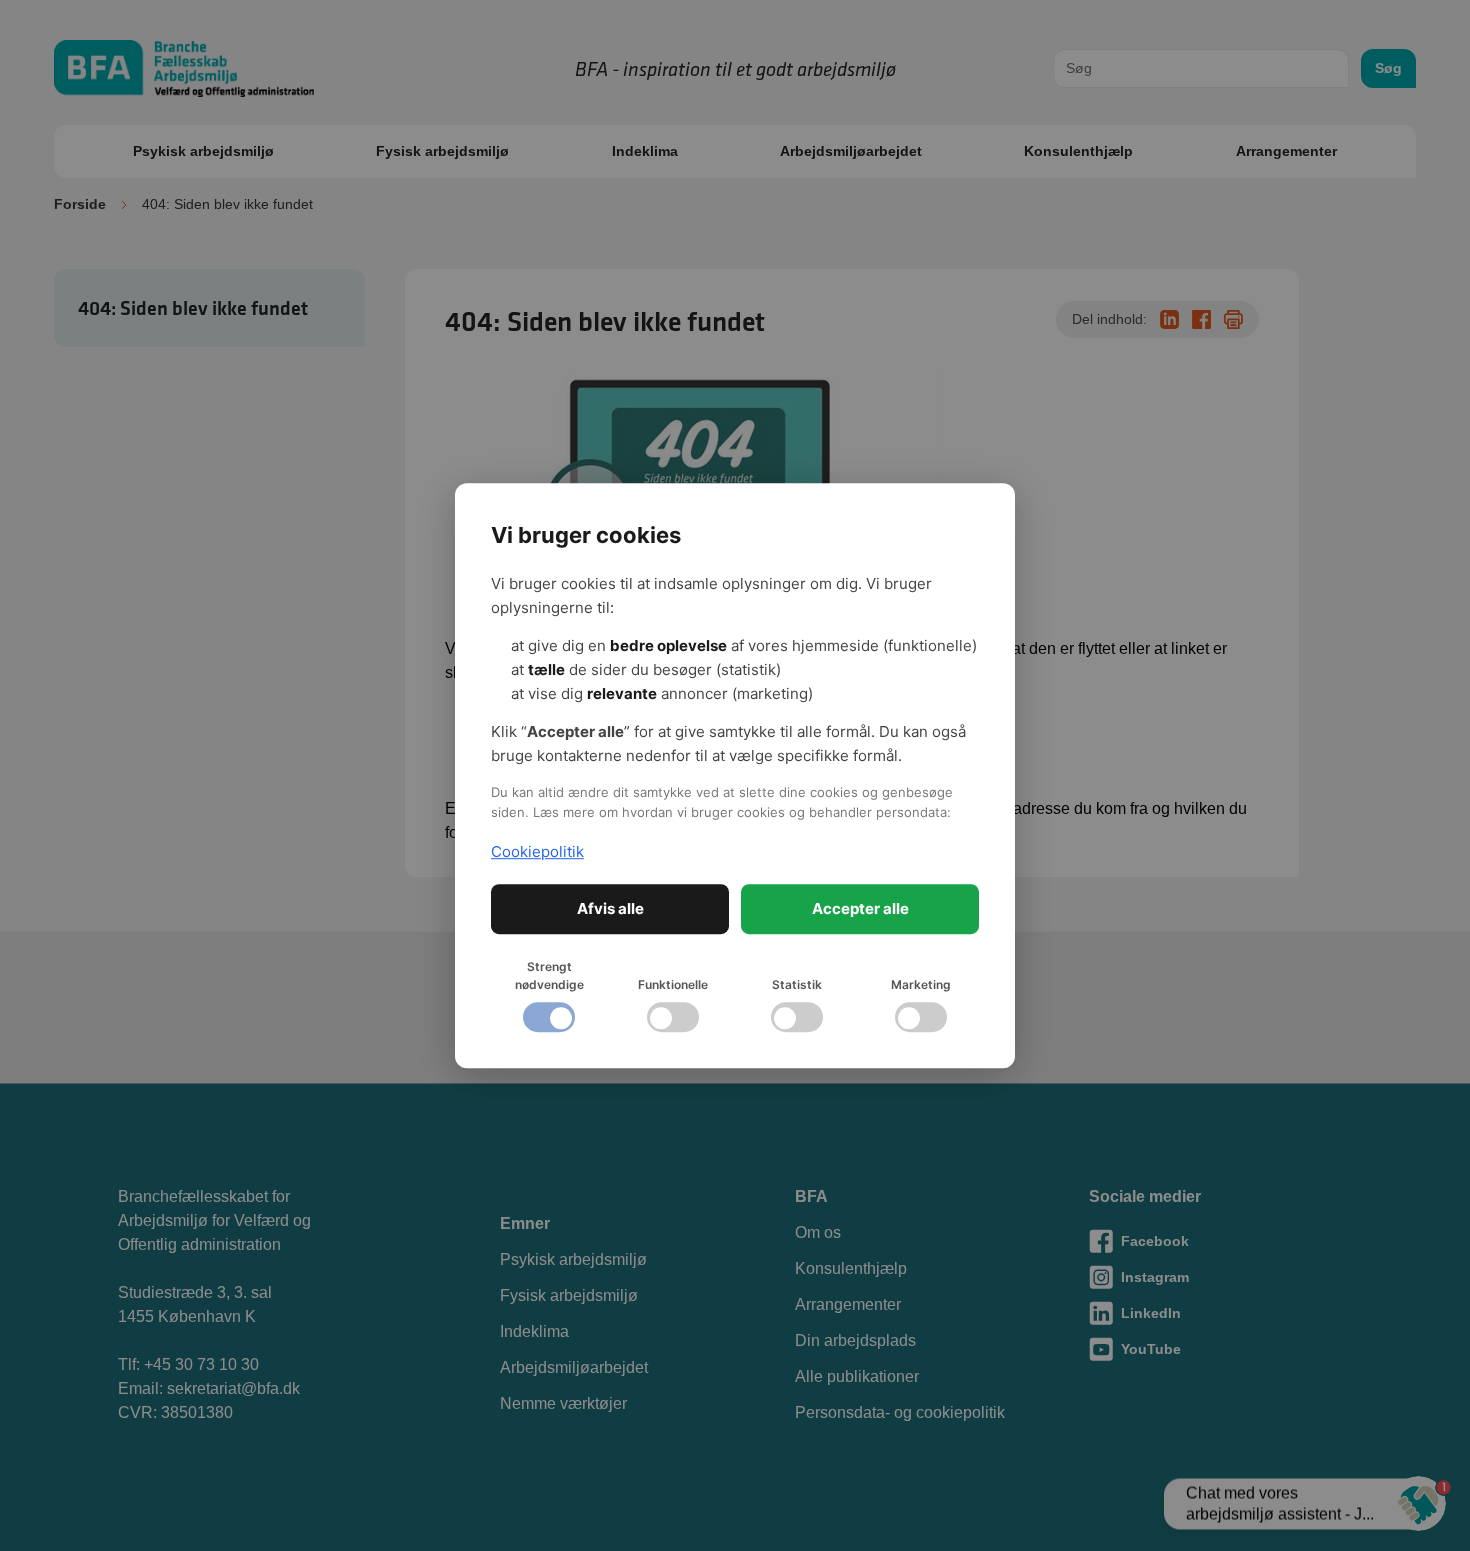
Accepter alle (860, 908)
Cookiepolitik (537, 851)
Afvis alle (610, 908)
